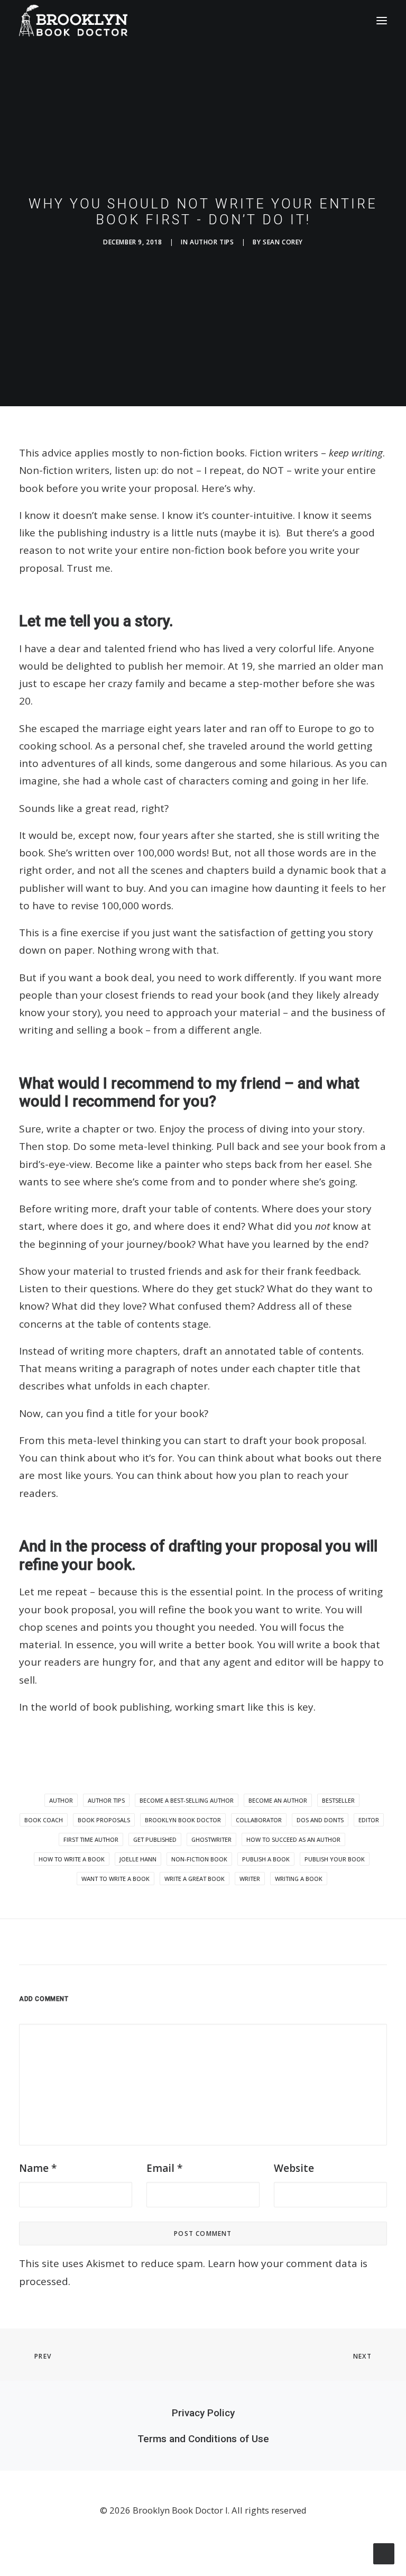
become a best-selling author (187, 1800)
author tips (106, 1800)
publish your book (335, 1859)
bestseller (338, 1800)
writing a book (299, 1879)
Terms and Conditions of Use (203, 2439)
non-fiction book (199, 1859)
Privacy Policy (203, 2413)
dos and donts (320, 1820)
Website (294, 2168)
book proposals (104, 1820)
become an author (278, 1800)
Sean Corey (283, 242)
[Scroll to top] (384, 2553)
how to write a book (72, 1859)
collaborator (259, 1820)
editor (369, 1820)
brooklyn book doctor (183, 1820)
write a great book (195, 1879)
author (61, 1800)
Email (164, 2168)
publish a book (266, 1859)
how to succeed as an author (293, 1839)
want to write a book (116, 1879)
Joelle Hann (138, 1859)
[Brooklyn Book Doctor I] (73, 21)
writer (250, 1879)
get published (155, 1839)
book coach (44, 1820)
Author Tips (212, 242)
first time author (91, 1839)
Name (38, 2168)
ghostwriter (211, 1839)
